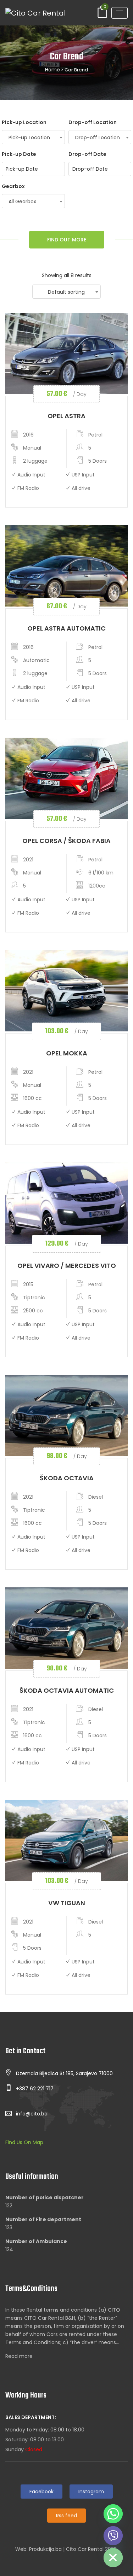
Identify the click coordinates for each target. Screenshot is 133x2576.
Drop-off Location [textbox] (98, 137)
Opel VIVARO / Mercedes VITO (67, 1266)
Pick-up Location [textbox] (29, 137)
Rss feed (66, 2516)
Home (52, 70)
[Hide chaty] (113, 2558)
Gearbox (13, 186)
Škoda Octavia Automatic (67, 1690)
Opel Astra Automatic (66, 628)
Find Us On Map (24, 2142)
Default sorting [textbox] (66, 292)
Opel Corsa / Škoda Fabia (66, 841)
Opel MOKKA (67, 1053)
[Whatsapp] (113, 2514)
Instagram (91, 2492)
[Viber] (113, 2536)
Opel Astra (66, 416)
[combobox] (33, 137)
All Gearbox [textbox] (22, 201)
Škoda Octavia (67, 1478)
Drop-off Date (87, 154)
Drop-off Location (93, 122)
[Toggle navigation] (120, 13)
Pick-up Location (24, 122)
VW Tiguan (67, 1903)
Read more (19, 2356)
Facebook (41, 2492)
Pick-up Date (19, 154)
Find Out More (67, 240)
